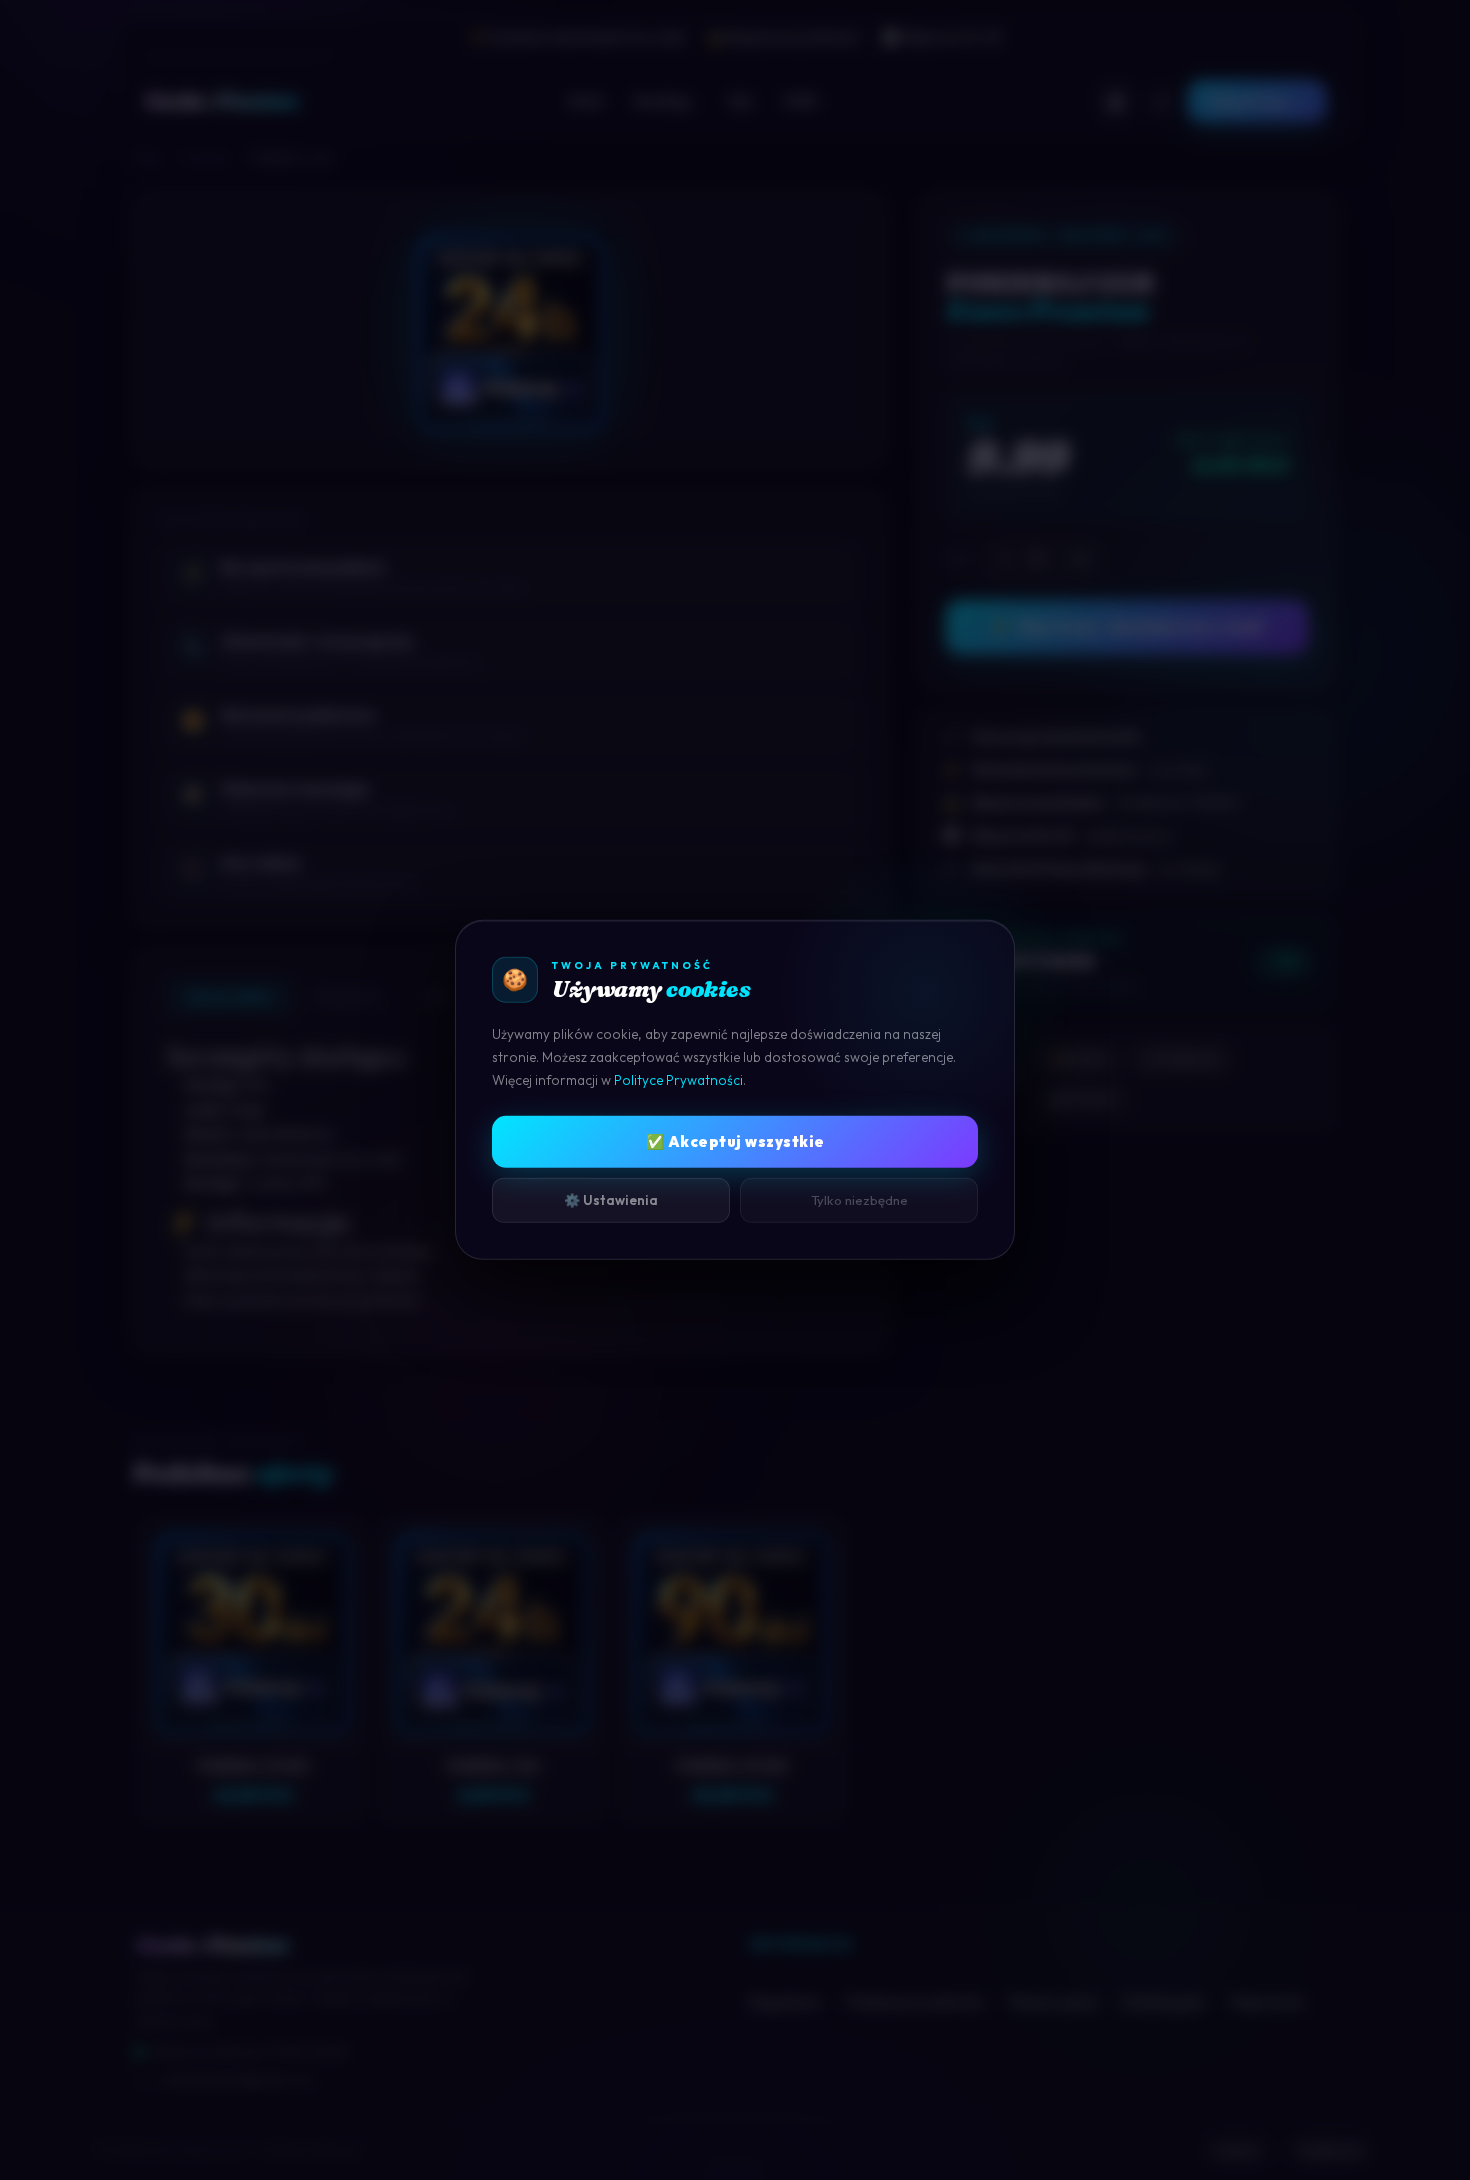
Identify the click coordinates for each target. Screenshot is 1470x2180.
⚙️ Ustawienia (611, 1199)
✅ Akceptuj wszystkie (735, 1140)
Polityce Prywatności (678, 1080)
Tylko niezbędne (859, 1199)
